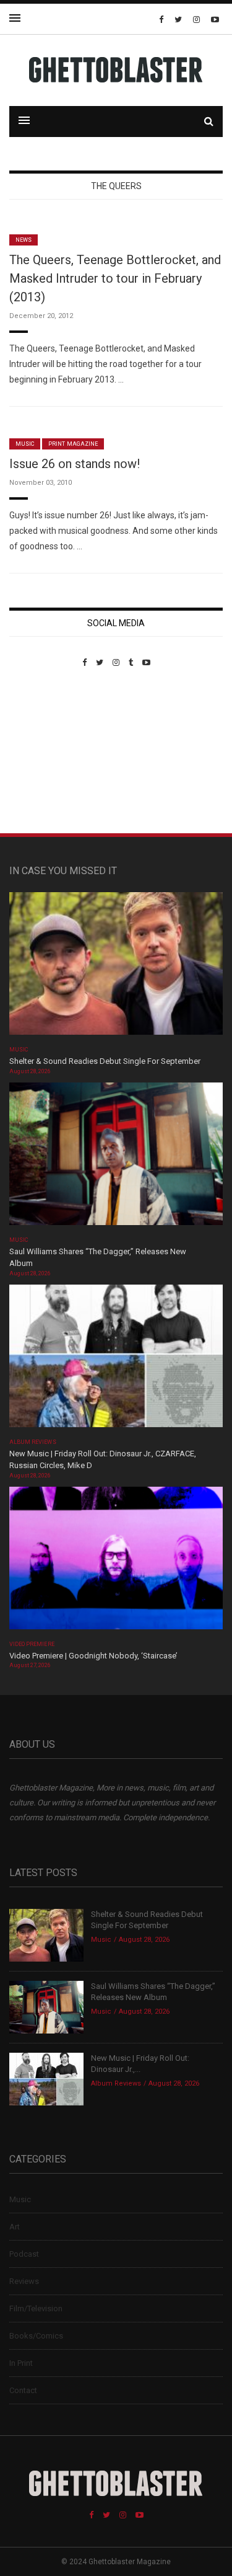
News (24, 240)
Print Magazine (73, 444)
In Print (21, 2363)
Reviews (24, 2281)
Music (25, 444)
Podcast (24, 2254)
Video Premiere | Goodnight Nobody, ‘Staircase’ (93, 1656)
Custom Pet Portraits (45, 752)
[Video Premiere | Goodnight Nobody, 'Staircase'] (116, 1561)
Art (15, 2227)
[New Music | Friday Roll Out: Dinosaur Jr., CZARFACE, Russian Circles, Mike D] (116, 1359)
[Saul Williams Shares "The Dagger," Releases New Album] (116, 1157)
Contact (23, 2390)
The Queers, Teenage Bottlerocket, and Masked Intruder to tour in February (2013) (115, 278)
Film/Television (36, 2308)
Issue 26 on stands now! (75, 464)
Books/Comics (36, 2336)
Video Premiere (32, 1644)
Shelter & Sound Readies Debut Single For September (105, 1061)
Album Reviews (33, 1442)
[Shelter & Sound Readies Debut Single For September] (116, 967)
